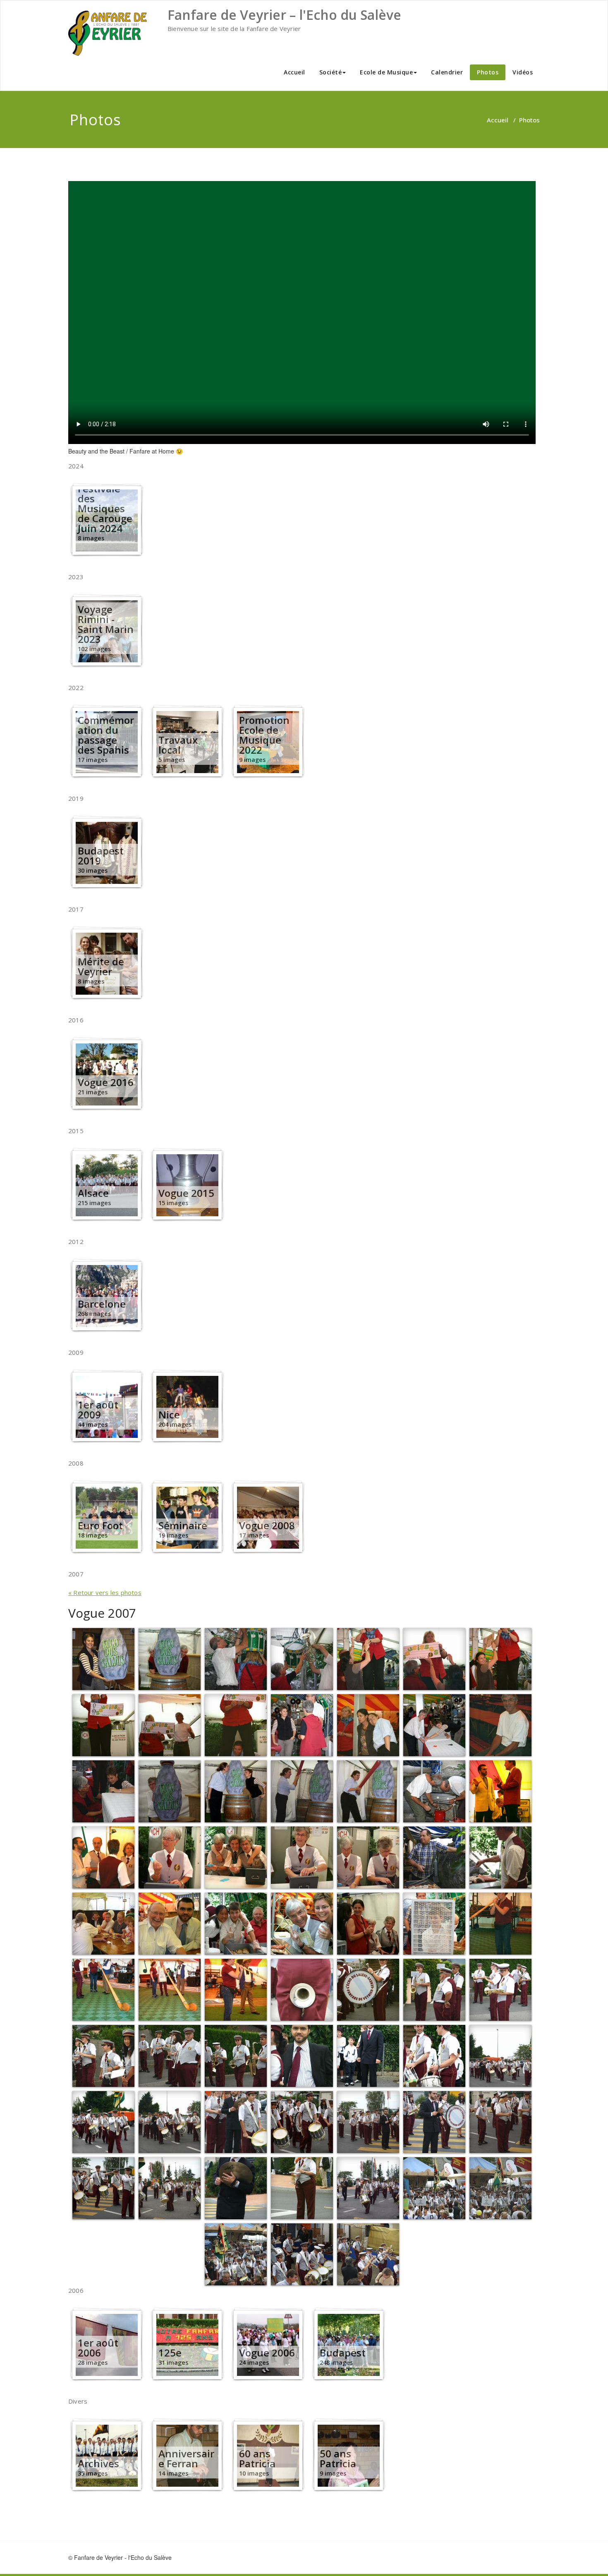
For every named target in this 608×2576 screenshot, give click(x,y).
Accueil (294, 72)
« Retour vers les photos (105, 1592)
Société (331, 72)
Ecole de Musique (386, 72)
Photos (488, 72)
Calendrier (447, 72)
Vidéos (523, 72)
